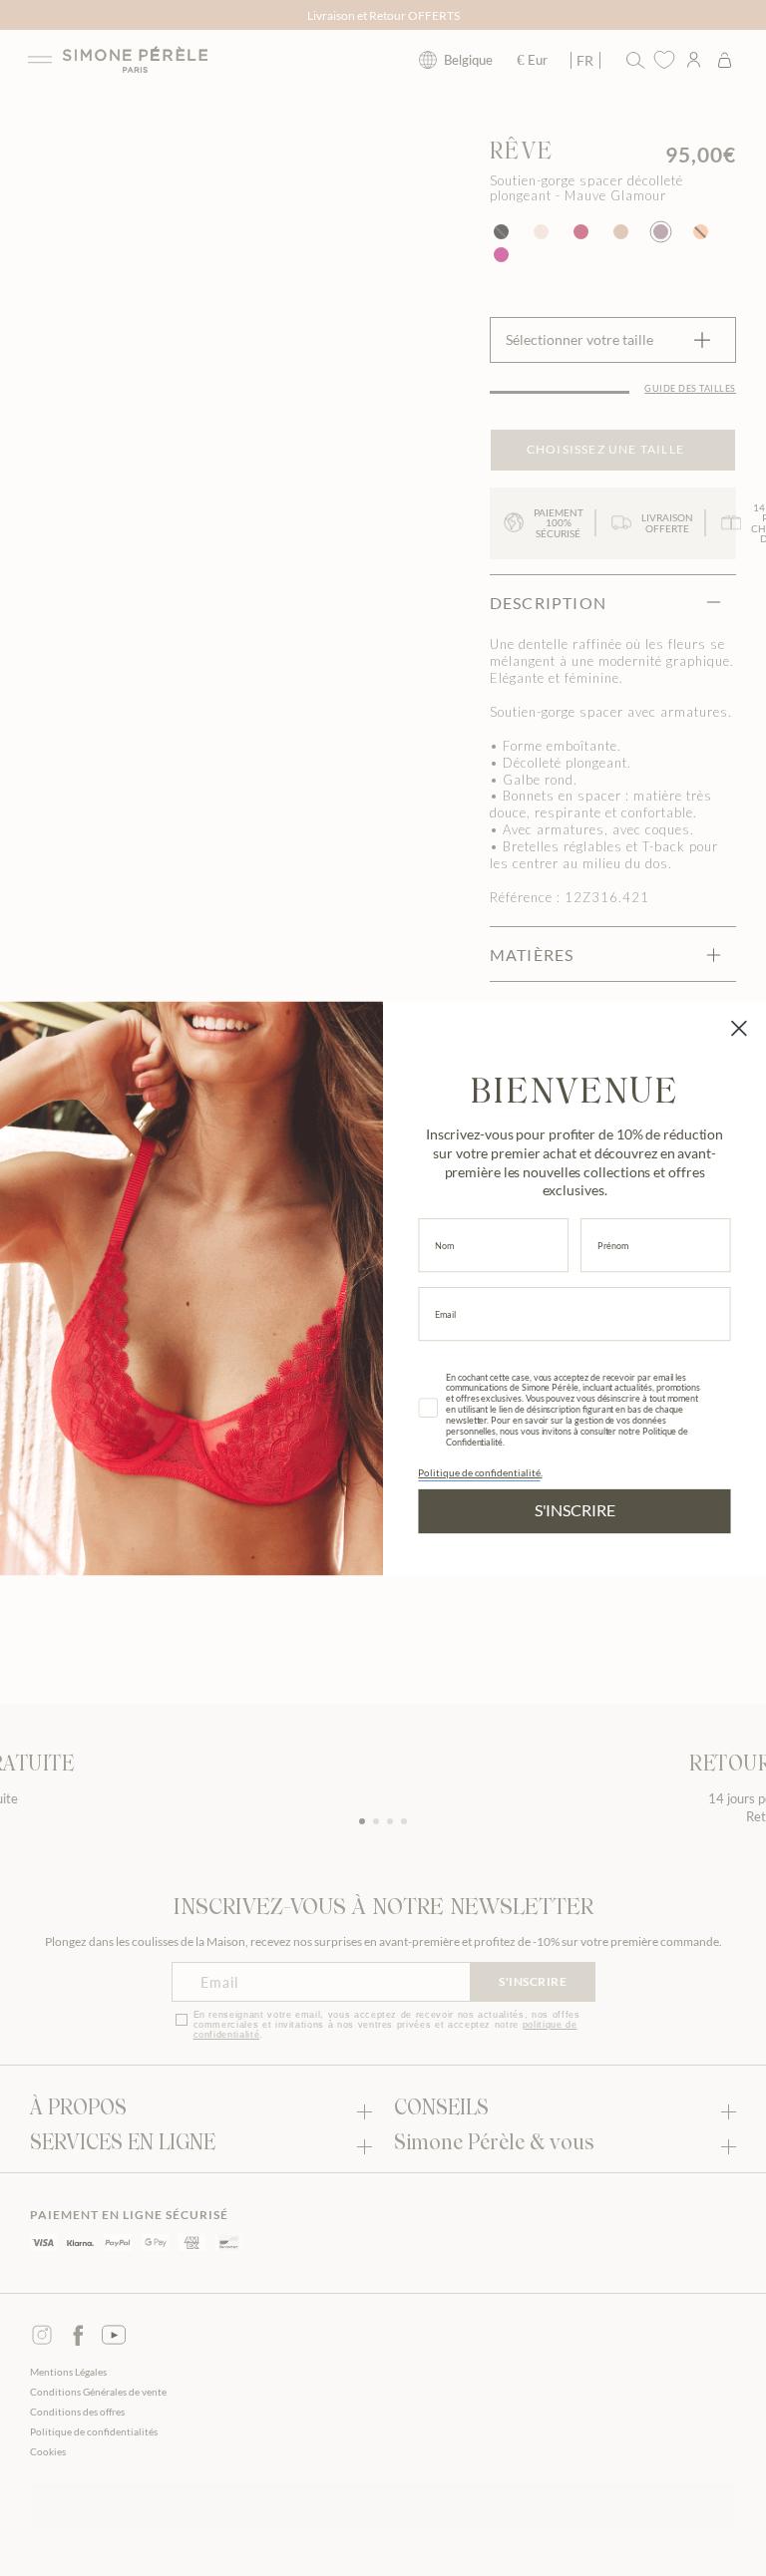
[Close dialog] (739, 1028)
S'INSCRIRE (575, 1510)
